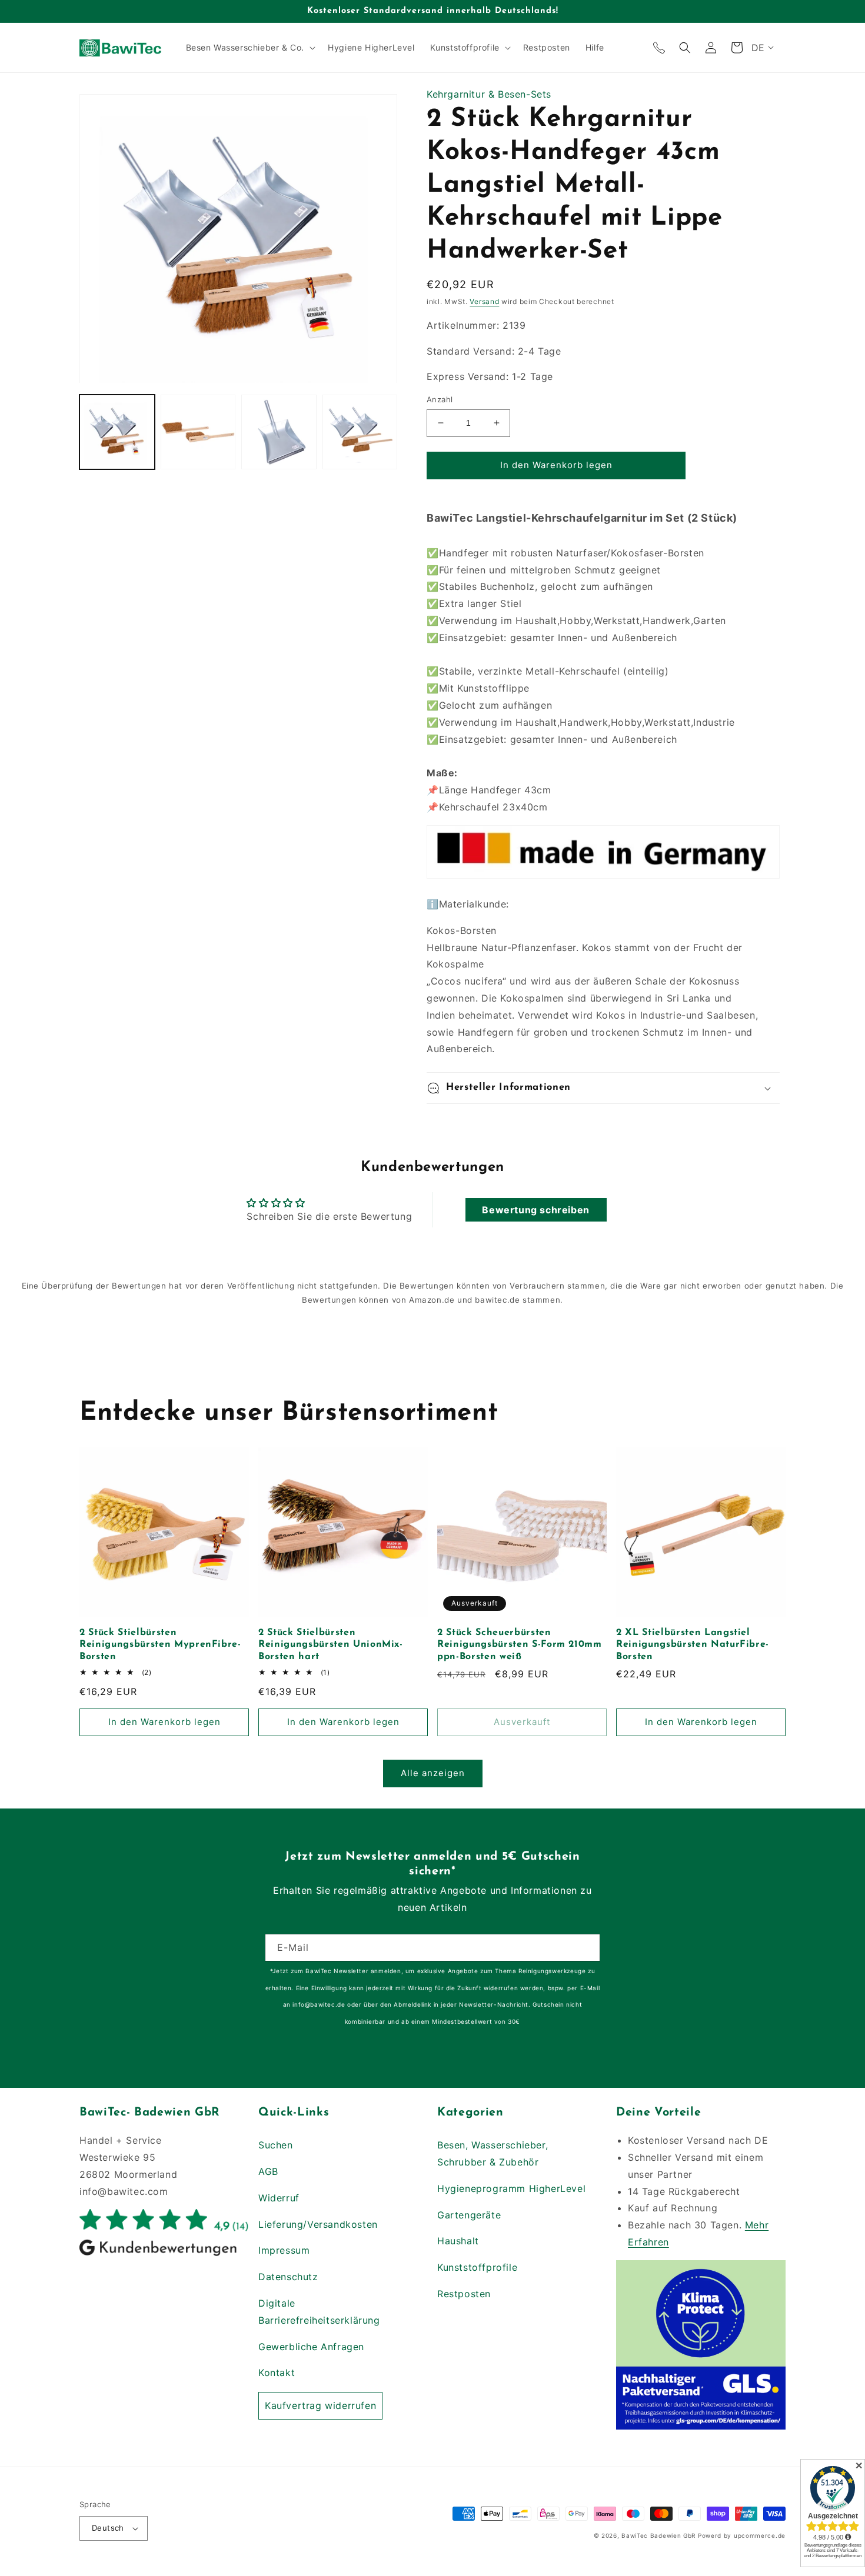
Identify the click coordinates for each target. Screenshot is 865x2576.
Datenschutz (288, 2277)
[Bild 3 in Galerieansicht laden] (279, 433)
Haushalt (458, 2241)
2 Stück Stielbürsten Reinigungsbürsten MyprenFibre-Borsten (160, 1645)
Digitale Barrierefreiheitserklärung (319, 2312)
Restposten (464, 2294)
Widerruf (279, 2198)
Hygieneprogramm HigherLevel (511, 2188)
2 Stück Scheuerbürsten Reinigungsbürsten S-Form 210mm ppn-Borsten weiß (520, 1645)
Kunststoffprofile (477, 2267)
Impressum (284, 2250)
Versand (484, 301)
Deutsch (108, 2528)
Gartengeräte (469, 2215)
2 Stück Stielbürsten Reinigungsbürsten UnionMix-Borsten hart (331, 1645)
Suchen (276, 2145)
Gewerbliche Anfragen (311, 2347)
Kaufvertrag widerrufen (320, 2405)
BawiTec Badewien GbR (658, 2535)
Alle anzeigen (433, 1773)
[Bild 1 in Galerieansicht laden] (117, 433)
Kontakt (277, 2373)
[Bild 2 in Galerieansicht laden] (198, 433)
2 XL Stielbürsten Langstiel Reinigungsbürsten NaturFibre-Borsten (693, 1645)
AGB (268, 2171)
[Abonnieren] (587, 1948)
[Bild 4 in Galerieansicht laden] (360, 433)
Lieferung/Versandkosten (318, 2224)
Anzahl (440, 399)
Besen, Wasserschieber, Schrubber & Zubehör (493, 2153)
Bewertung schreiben (535, 1210)
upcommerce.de (760, 2535)
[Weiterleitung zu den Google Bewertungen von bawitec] (164, 2255)
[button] (249, 48)
